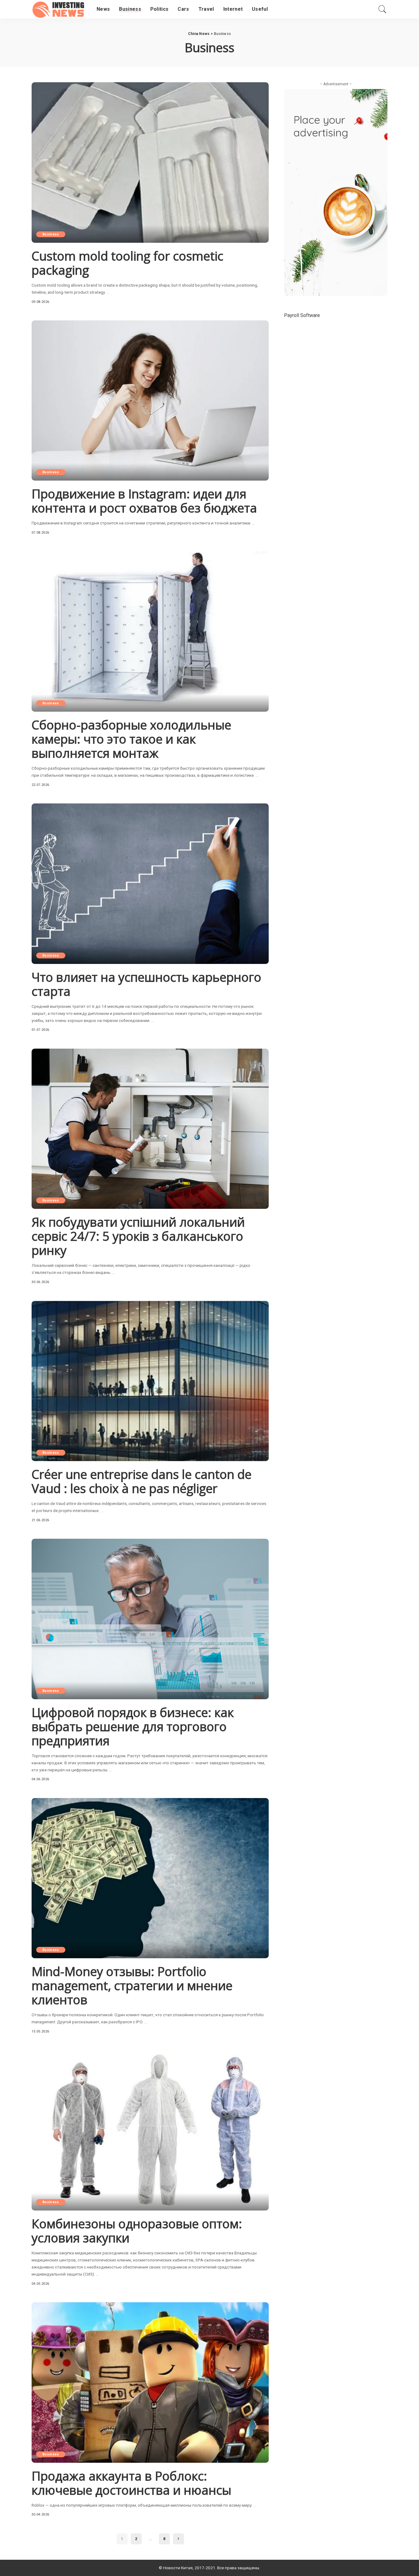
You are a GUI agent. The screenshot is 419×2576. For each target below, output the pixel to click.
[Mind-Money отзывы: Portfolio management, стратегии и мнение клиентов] (150, 1878)
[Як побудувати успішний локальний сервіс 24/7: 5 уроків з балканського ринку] (150, 1129)
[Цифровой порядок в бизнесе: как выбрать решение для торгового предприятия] (150, 1619)
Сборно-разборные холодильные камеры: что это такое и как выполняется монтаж (131, 739)
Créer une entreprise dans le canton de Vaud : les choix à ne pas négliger (142, 1481)
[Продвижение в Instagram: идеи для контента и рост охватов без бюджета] (150, 400)
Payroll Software (302, 315)
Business (51, 234)
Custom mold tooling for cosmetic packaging (127, 263)
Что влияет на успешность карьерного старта (146, 984)
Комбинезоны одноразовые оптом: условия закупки (137, 2231)
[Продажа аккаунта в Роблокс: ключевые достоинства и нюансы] (150, 2382)
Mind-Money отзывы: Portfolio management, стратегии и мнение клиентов (132, 1985)
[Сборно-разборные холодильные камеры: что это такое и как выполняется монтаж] (150, 632)
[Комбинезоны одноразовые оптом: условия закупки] (150, 2130)
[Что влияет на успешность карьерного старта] (150, 884)
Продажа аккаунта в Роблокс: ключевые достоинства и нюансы (131, 2483)
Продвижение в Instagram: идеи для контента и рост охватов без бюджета (144, 501)
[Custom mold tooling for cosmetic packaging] (150, 162)
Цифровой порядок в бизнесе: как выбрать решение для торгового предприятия (133, 1726)
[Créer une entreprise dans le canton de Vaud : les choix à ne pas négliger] (150, 1381)
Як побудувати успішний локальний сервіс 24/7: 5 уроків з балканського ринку (138, 1236)
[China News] (60, 9)
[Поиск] (382, 9)
